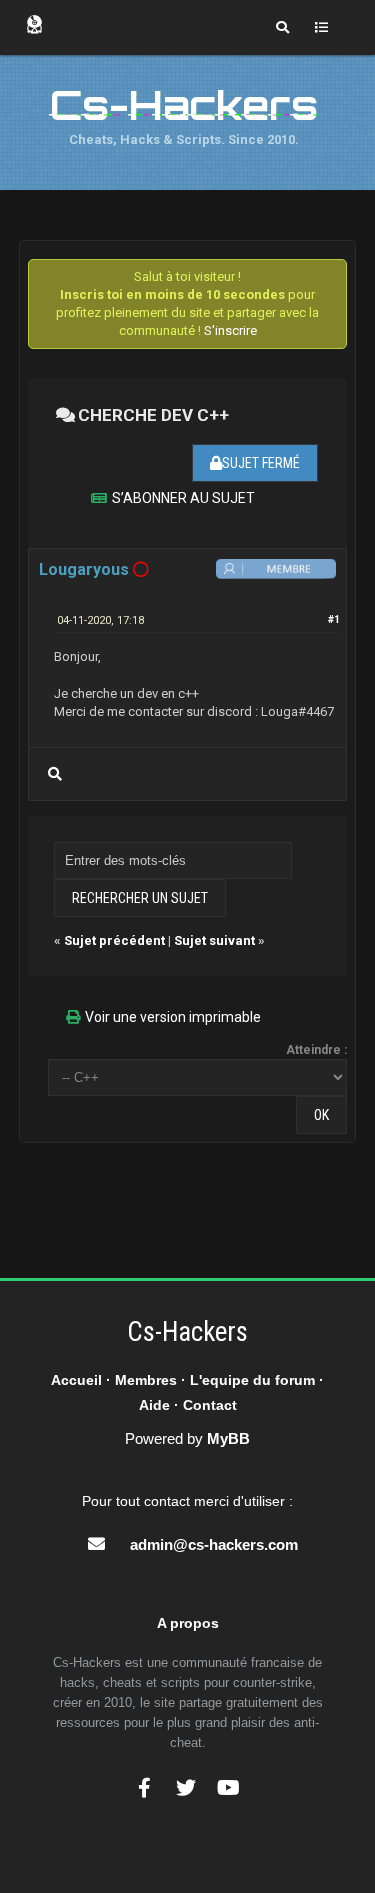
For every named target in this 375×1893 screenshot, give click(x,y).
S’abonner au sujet (183, 498)
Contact (210, 1405)
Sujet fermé (261, 463)
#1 (334, 619)
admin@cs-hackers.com (214, 1544)
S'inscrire (230, 330)
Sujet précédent (114, 940)
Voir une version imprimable (173, 1017)
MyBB (228, 1438)
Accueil (76, 1380)
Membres (146, 1380)
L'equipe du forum (252, 1380)
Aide (154, 1405)
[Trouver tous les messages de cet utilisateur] (55, 774)
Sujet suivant (214, 940)
